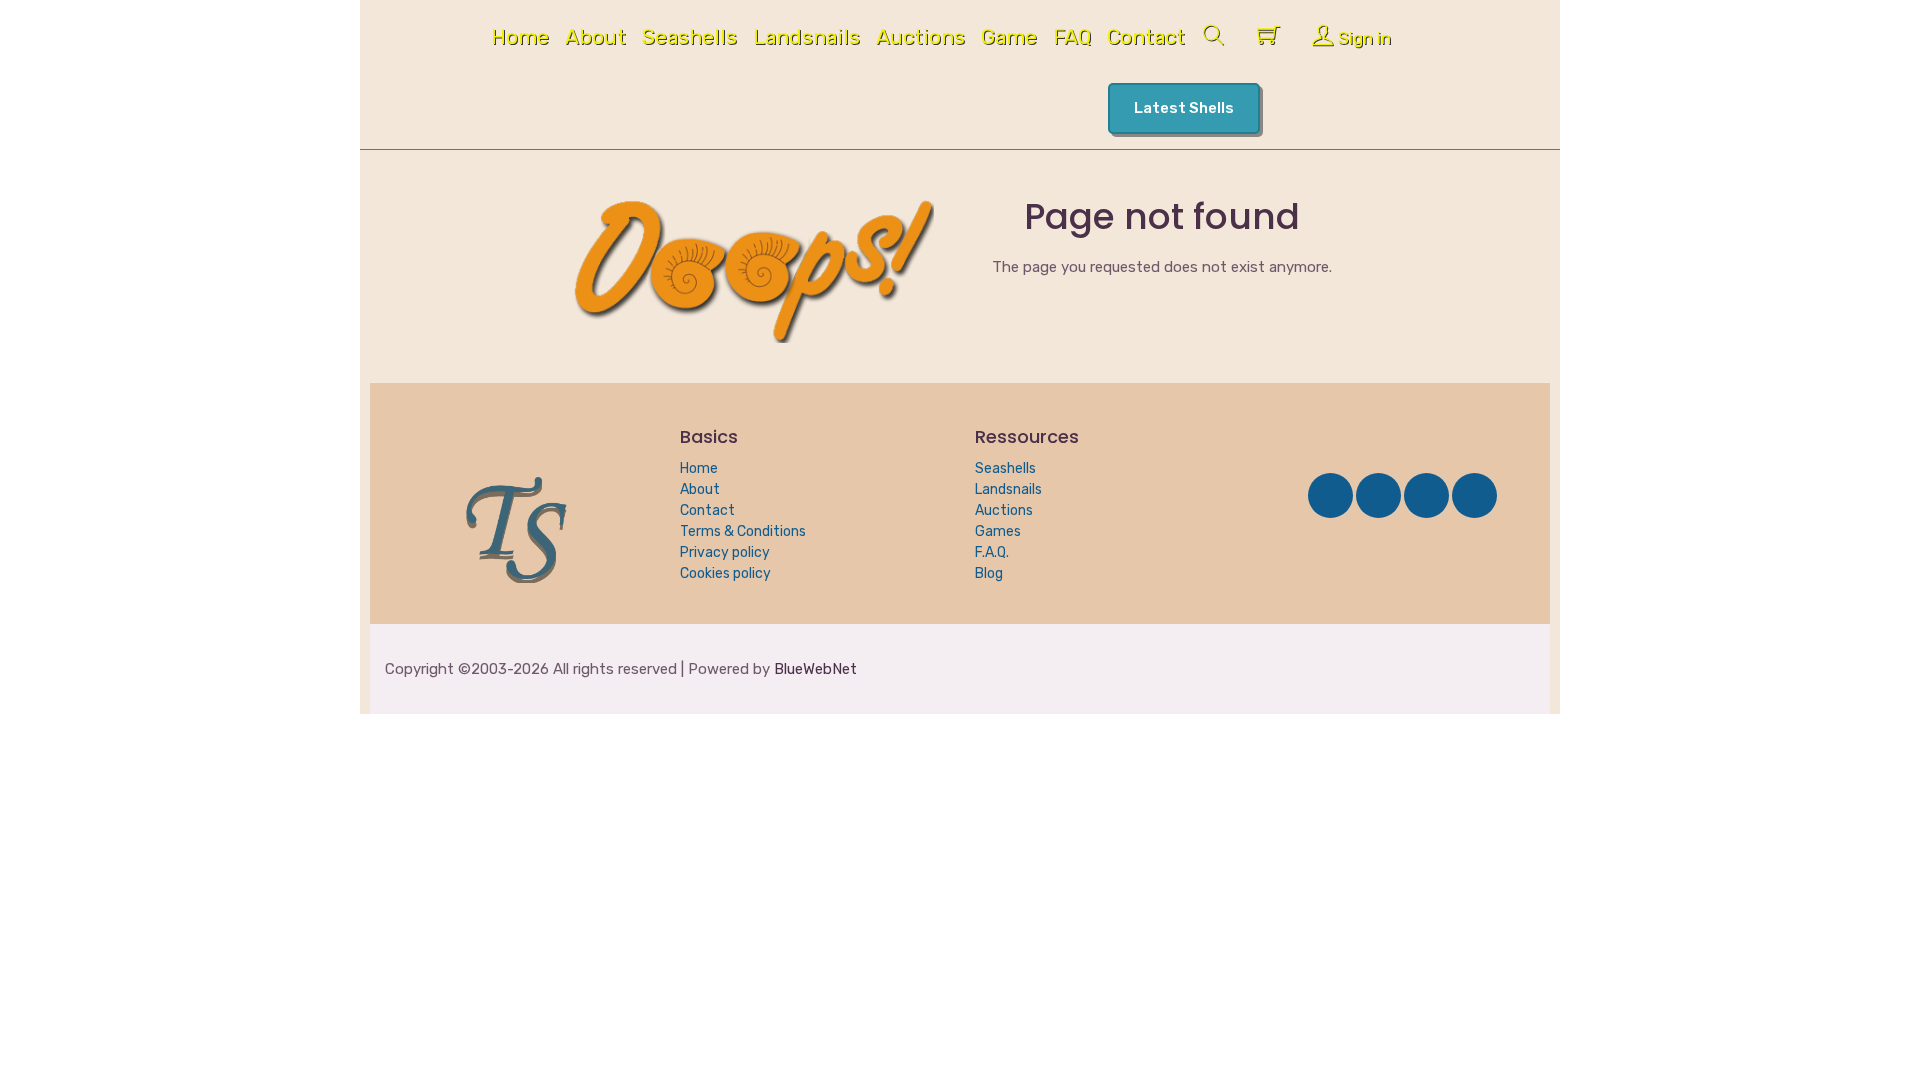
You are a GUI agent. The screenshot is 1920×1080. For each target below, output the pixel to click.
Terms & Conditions (743, 531)
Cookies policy (725, 573)
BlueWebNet (815, 669)
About (595, 39)
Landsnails (806, 39)
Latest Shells (1184, 108)
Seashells (689, 39)
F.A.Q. (992, 552)
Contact (1146, 39)
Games (998, 531)
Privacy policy (725, 552)
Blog (989, 573)
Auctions (920, 39)
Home (520, 39)
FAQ (1072, 39)
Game (1009, 39)
